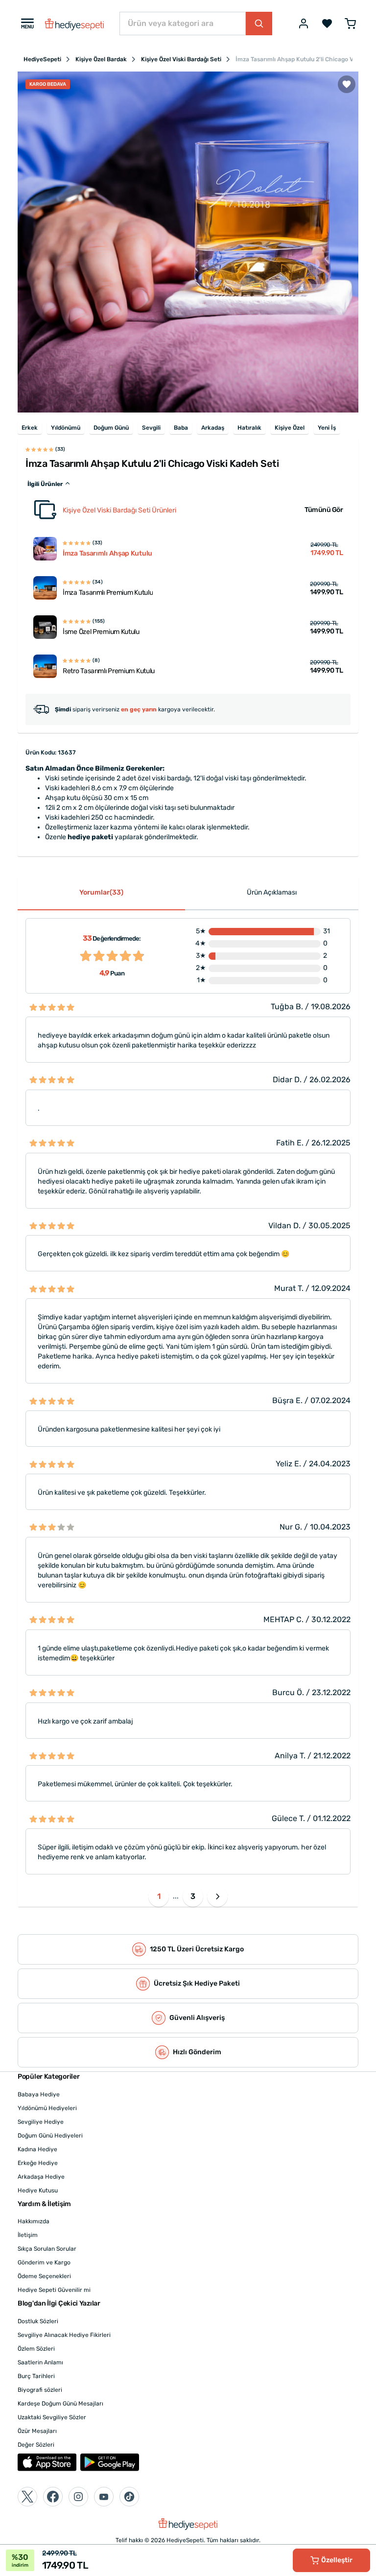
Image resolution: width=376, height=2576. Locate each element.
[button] (217, 1896)
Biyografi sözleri (40, 2390)
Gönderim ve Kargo (44, 2262)
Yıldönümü (66, 428)
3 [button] (193, 1896)
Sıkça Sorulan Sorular (47, 2249)
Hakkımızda (34, 2221)
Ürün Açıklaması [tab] (272, 892)
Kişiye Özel (290, 428)
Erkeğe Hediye (38, 2163)
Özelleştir (337, 2560)
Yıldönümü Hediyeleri (47, 2108)
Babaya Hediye (39, 2094)
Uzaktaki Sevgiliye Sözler (52, 2417)
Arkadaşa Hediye (41, 2177)
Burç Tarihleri (36, 2376)
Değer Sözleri (36, 2445)
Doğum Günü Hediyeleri (50, 2136)
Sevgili (151, 428)
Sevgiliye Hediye (41, 2122)
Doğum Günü (111, 428)
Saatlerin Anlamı (40, 2362)
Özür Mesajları (37, 2431)
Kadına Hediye (37, 2149)
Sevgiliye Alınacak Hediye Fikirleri (64, 2335)
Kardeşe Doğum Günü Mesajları (60, 2404)
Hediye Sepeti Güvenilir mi (54, 2290)
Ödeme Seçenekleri (44, 2276)
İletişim (28, 2235)
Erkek (30, 428)
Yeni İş (327, 428)
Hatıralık (249, 428)
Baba (181, 428)
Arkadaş (213, 428)
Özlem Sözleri (36, 2349)
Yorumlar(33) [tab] (101, 892)
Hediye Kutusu (38, 2190)
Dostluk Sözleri (38, 2321)
